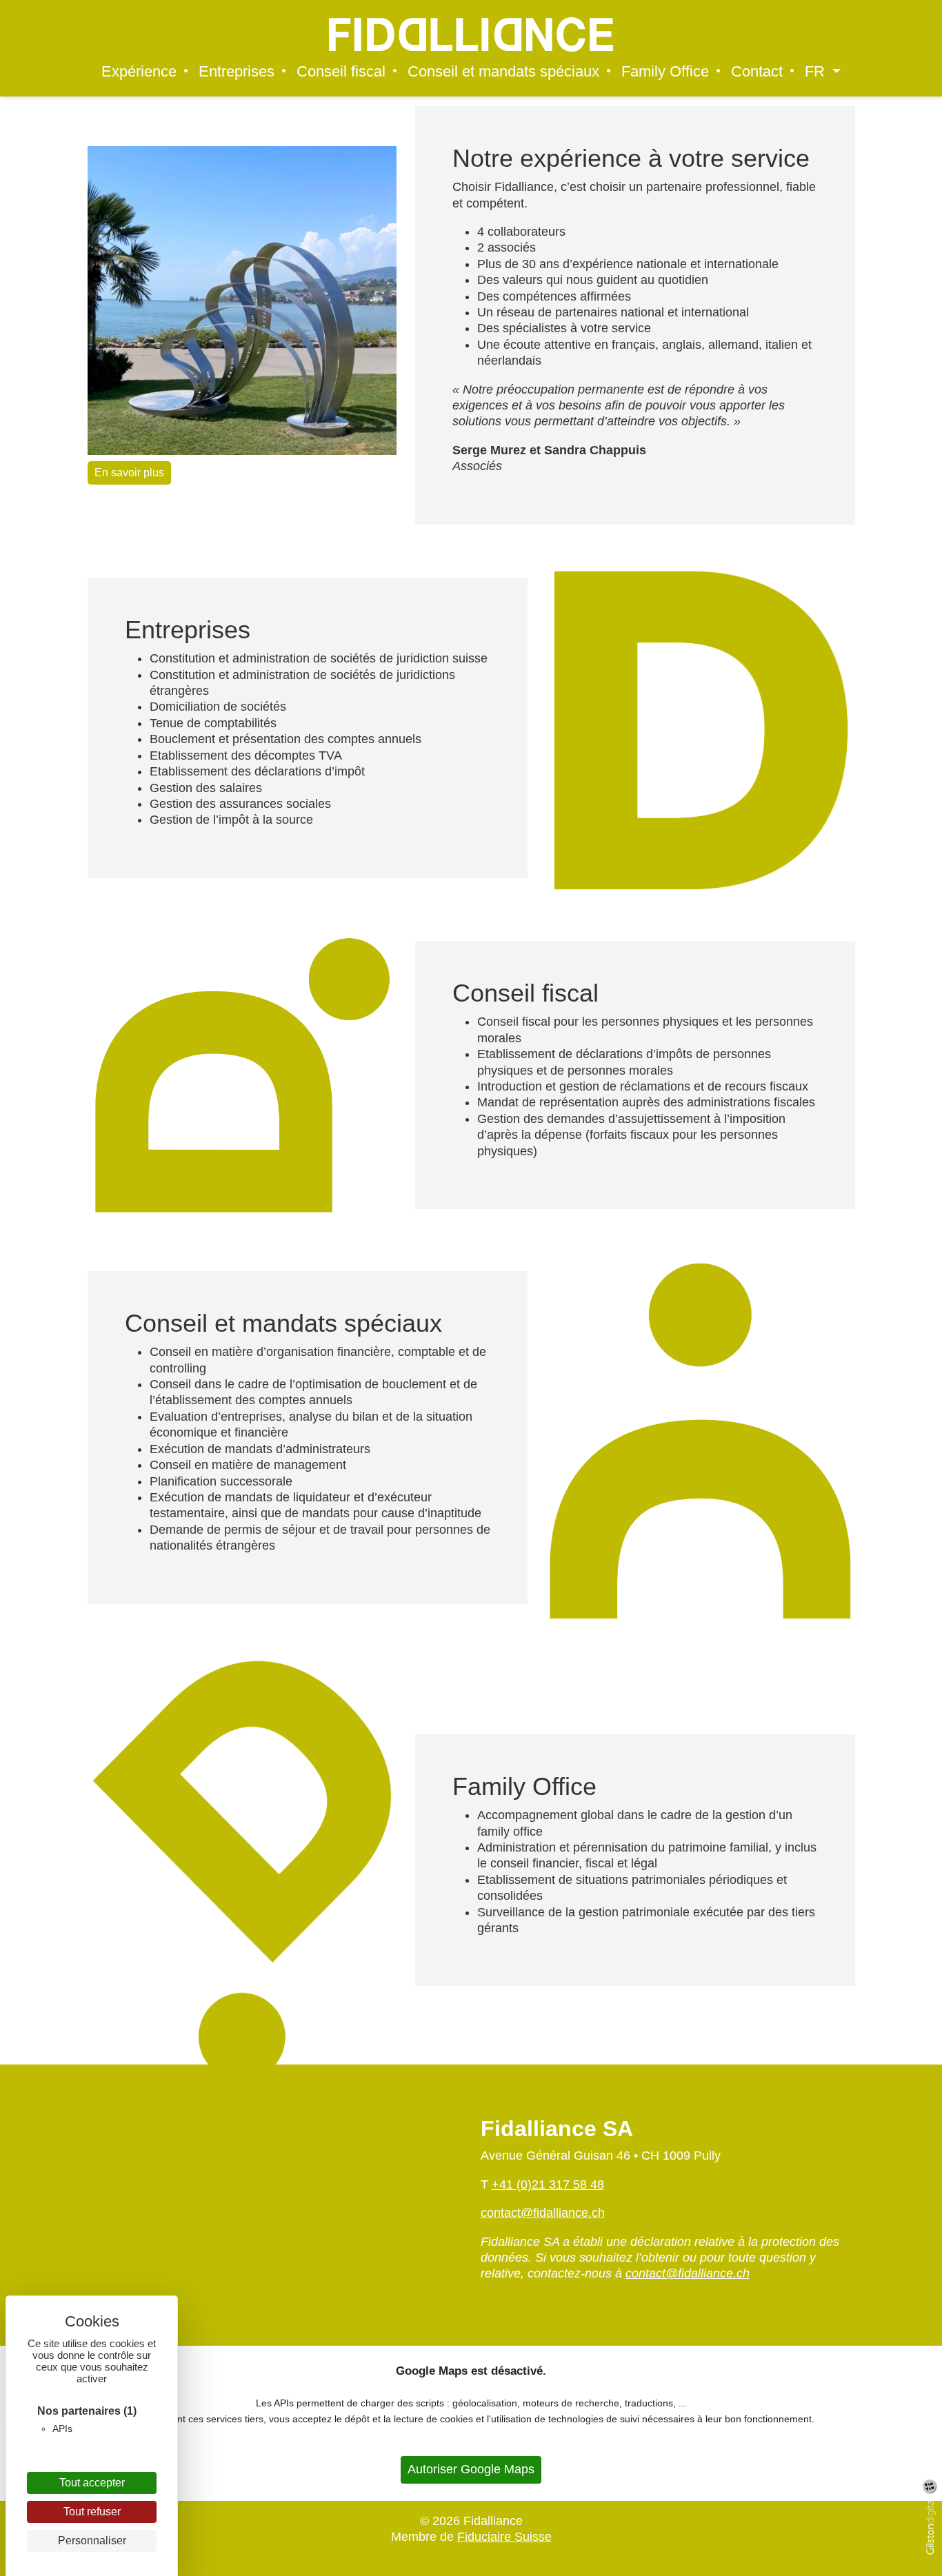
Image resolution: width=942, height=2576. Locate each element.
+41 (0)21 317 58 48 (548, 2184)
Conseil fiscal (341, 72)
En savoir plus (129, 473)
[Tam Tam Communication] (930, 2486)
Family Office (665, 72)
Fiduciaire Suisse (504, 2537)
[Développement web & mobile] (934, 2527)
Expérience (139, 72)
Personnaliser (92, 2540)
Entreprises (237, 72)
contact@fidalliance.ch (543, 2213)
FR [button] (817, 72)
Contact (757, 72)
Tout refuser (92, 2512)
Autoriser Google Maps (471, 2469)
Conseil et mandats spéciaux (503, 72)
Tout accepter (92, 2483)
